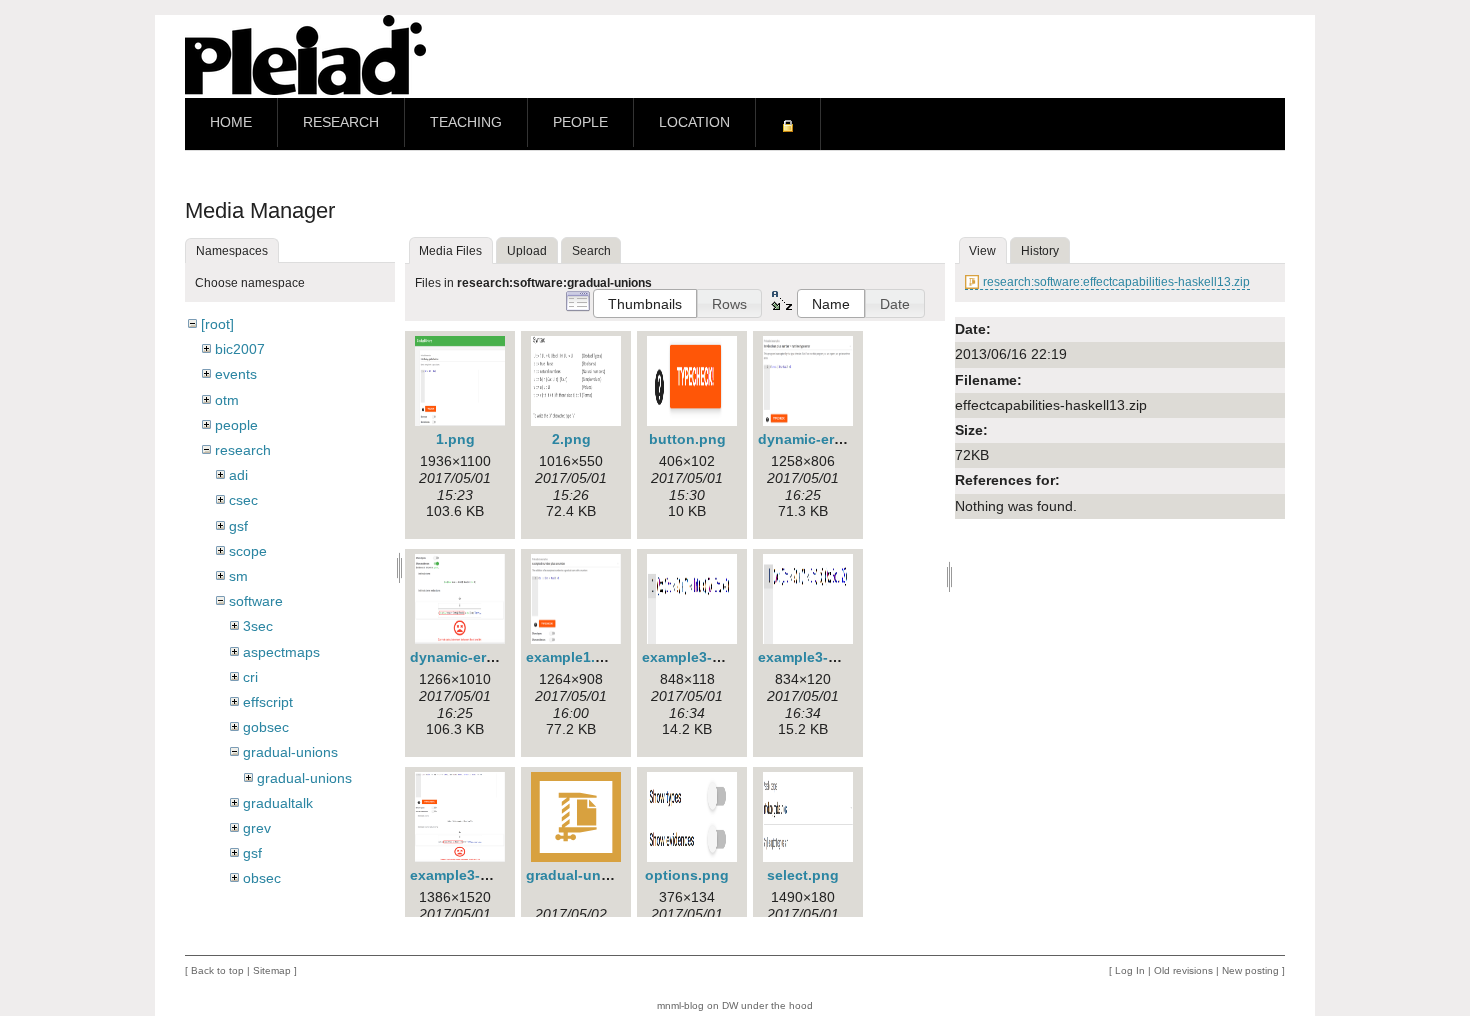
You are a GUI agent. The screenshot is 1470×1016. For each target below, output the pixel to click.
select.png (803, 875)
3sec (258, 626)
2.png (571, 439)
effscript (268, 702)
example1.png (574, 657)
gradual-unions (290, 752)
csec (243, 500)
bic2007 (240, 349)
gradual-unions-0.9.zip (603, 875)
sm (238, 576)
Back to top (217, 970)
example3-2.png (812, 657)
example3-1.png (696, 657)
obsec (262, 878)
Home (231, 122)
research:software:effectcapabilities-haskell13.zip (1116, 282)
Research (341, 122)
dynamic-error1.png (825, 439)
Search (591, 251)
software (256, 601)
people (236, 425)
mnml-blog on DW (697, 1005)
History (1040, 251)
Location (694, 122)
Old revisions (1183, 970)
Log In (1130, 970)
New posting (1250, 970)
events (236, 374)
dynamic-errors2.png (481, 657)
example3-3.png (464, 875)
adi (238, 475)
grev (257, 828)
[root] (217, 324)
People (580, 122)
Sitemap (272, 970)
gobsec (266, 727)
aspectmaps (281, 652)
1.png (455, 439)
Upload (527, 251)
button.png (687, 439)
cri (250, 677)
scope (248, 551)
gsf (238, 526)
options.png (687, 875)
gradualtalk (278, 803)
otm (227, 400)
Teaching (466, 122)
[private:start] (788, 124)
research (243, 450)
